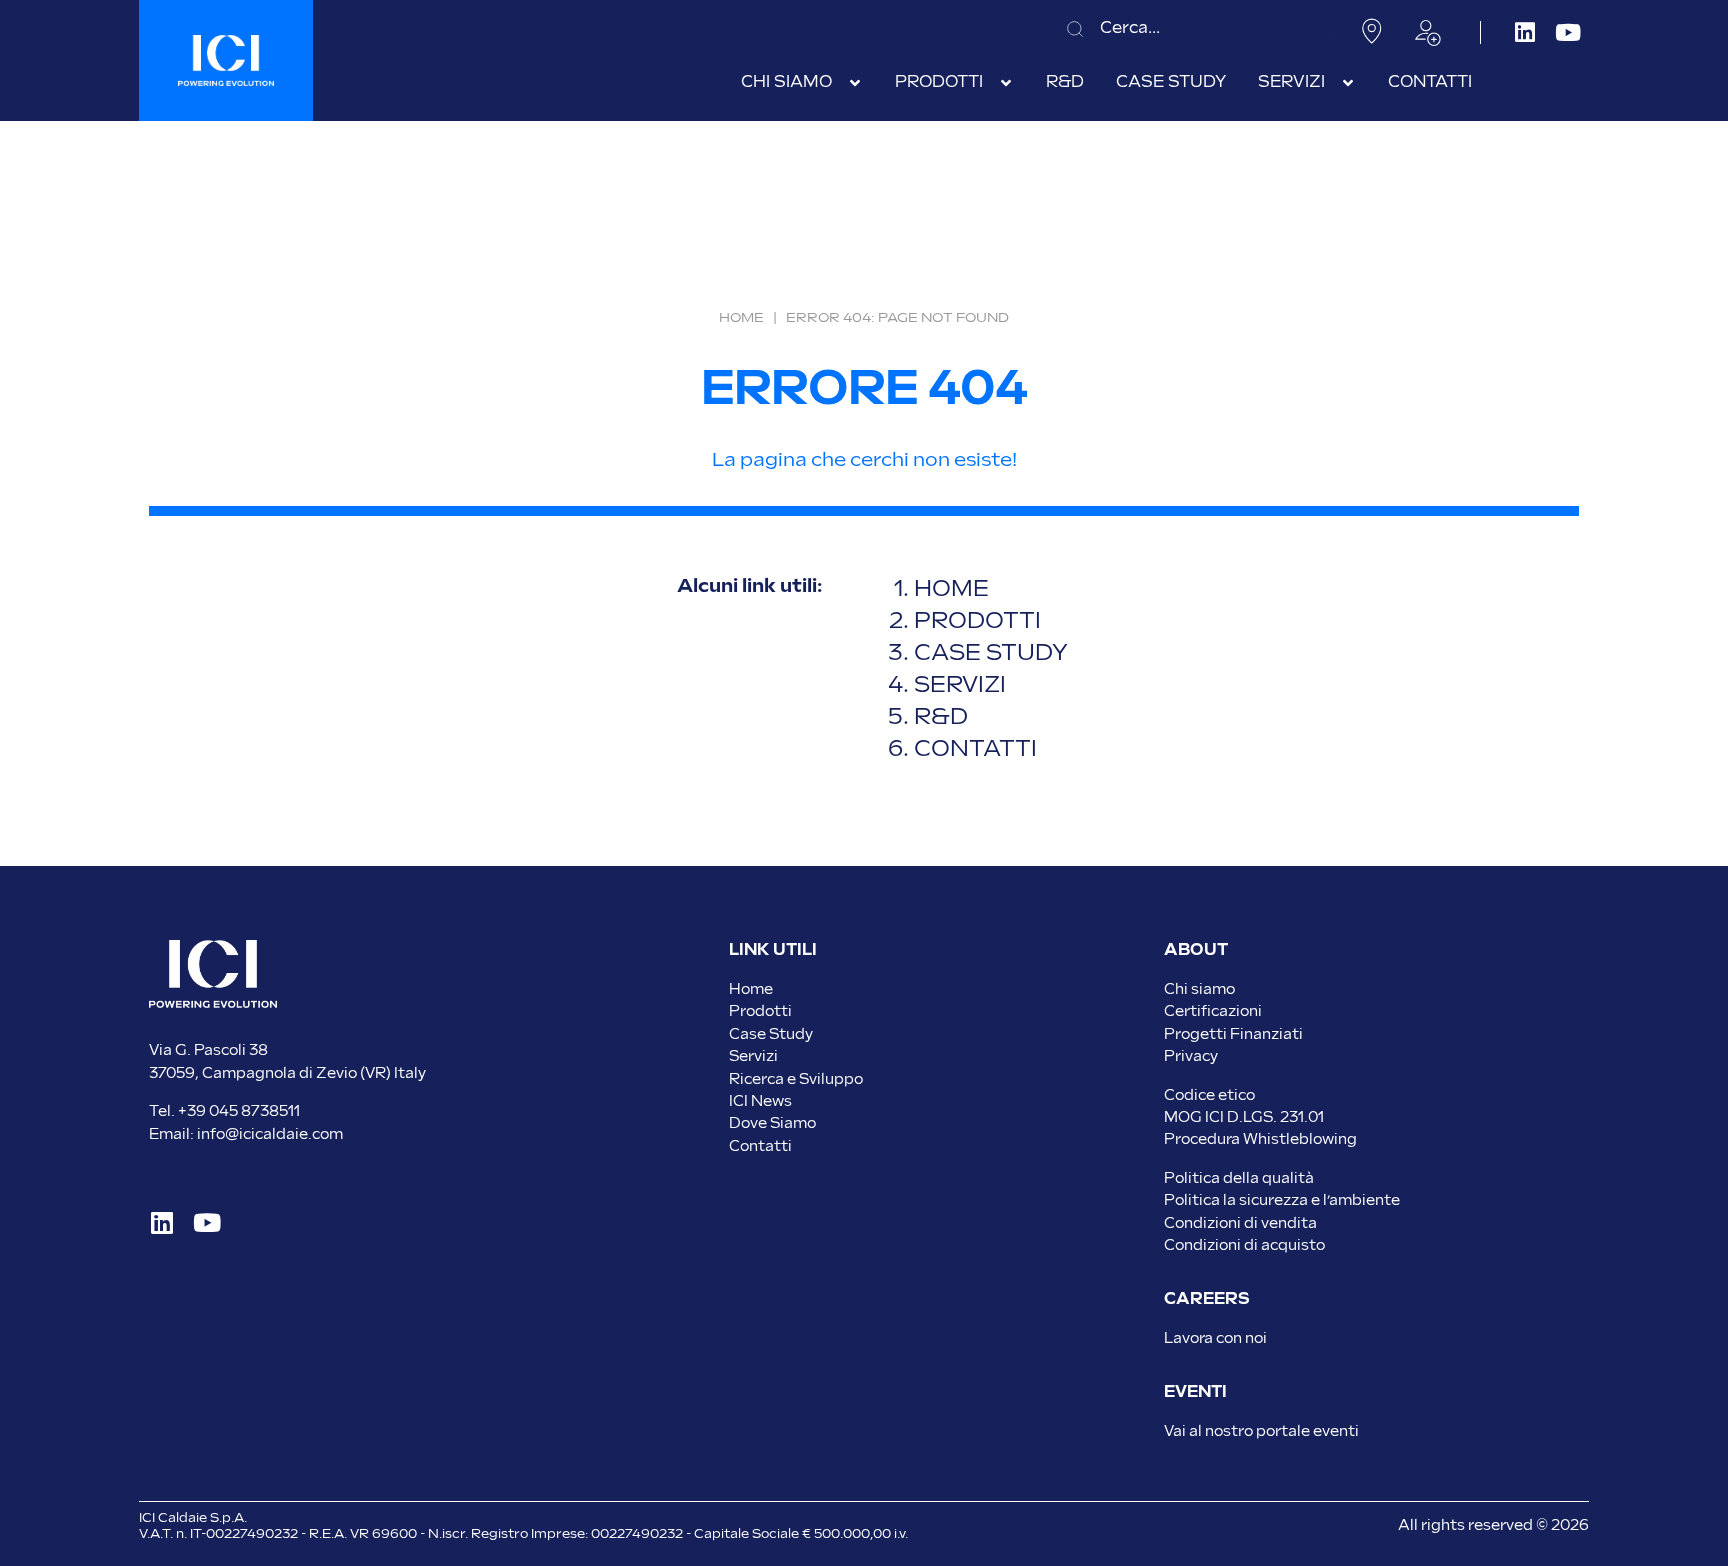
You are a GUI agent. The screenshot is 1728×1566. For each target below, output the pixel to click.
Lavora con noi (1215, 1338)
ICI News (760, 1101)
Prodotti (760, 1011)
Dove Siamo (772, 1123)
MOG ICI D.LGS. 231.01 (1244, 1117)
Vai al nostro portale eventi (1261, 1431)
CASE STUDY (993, 653)
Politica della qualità (1239, 1178)
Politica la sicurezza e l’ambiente (1282, 1200)
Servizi (753, 1056)
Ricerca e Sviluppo (796, 1079)
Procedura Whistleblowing (1260, 1139)
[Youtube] (1567, 32)
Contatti (760, 1146)
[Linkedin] (1524, 32)
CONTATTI (975, 749)
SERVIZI (960, 685)
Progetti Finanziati (1233, 1034)
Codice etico (1209, 1095)
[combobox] (1193, 28)
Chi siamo (1199, 989)
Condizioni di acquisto (1244, 1245)
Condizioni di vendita (1240, 1223)
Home (741, 318)
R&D (941, 717)
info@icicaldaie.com (270, 1134)
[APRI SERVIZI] (1348, 83)
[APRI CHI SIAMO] (855, 83)
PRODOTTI (977, 621)
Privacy (1191, 1056)
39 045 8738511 (243, 1111)
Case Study (771, 1034)
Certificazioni (1213, 1011)
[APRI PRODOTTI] (1006, 83)
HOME (951, 589)
